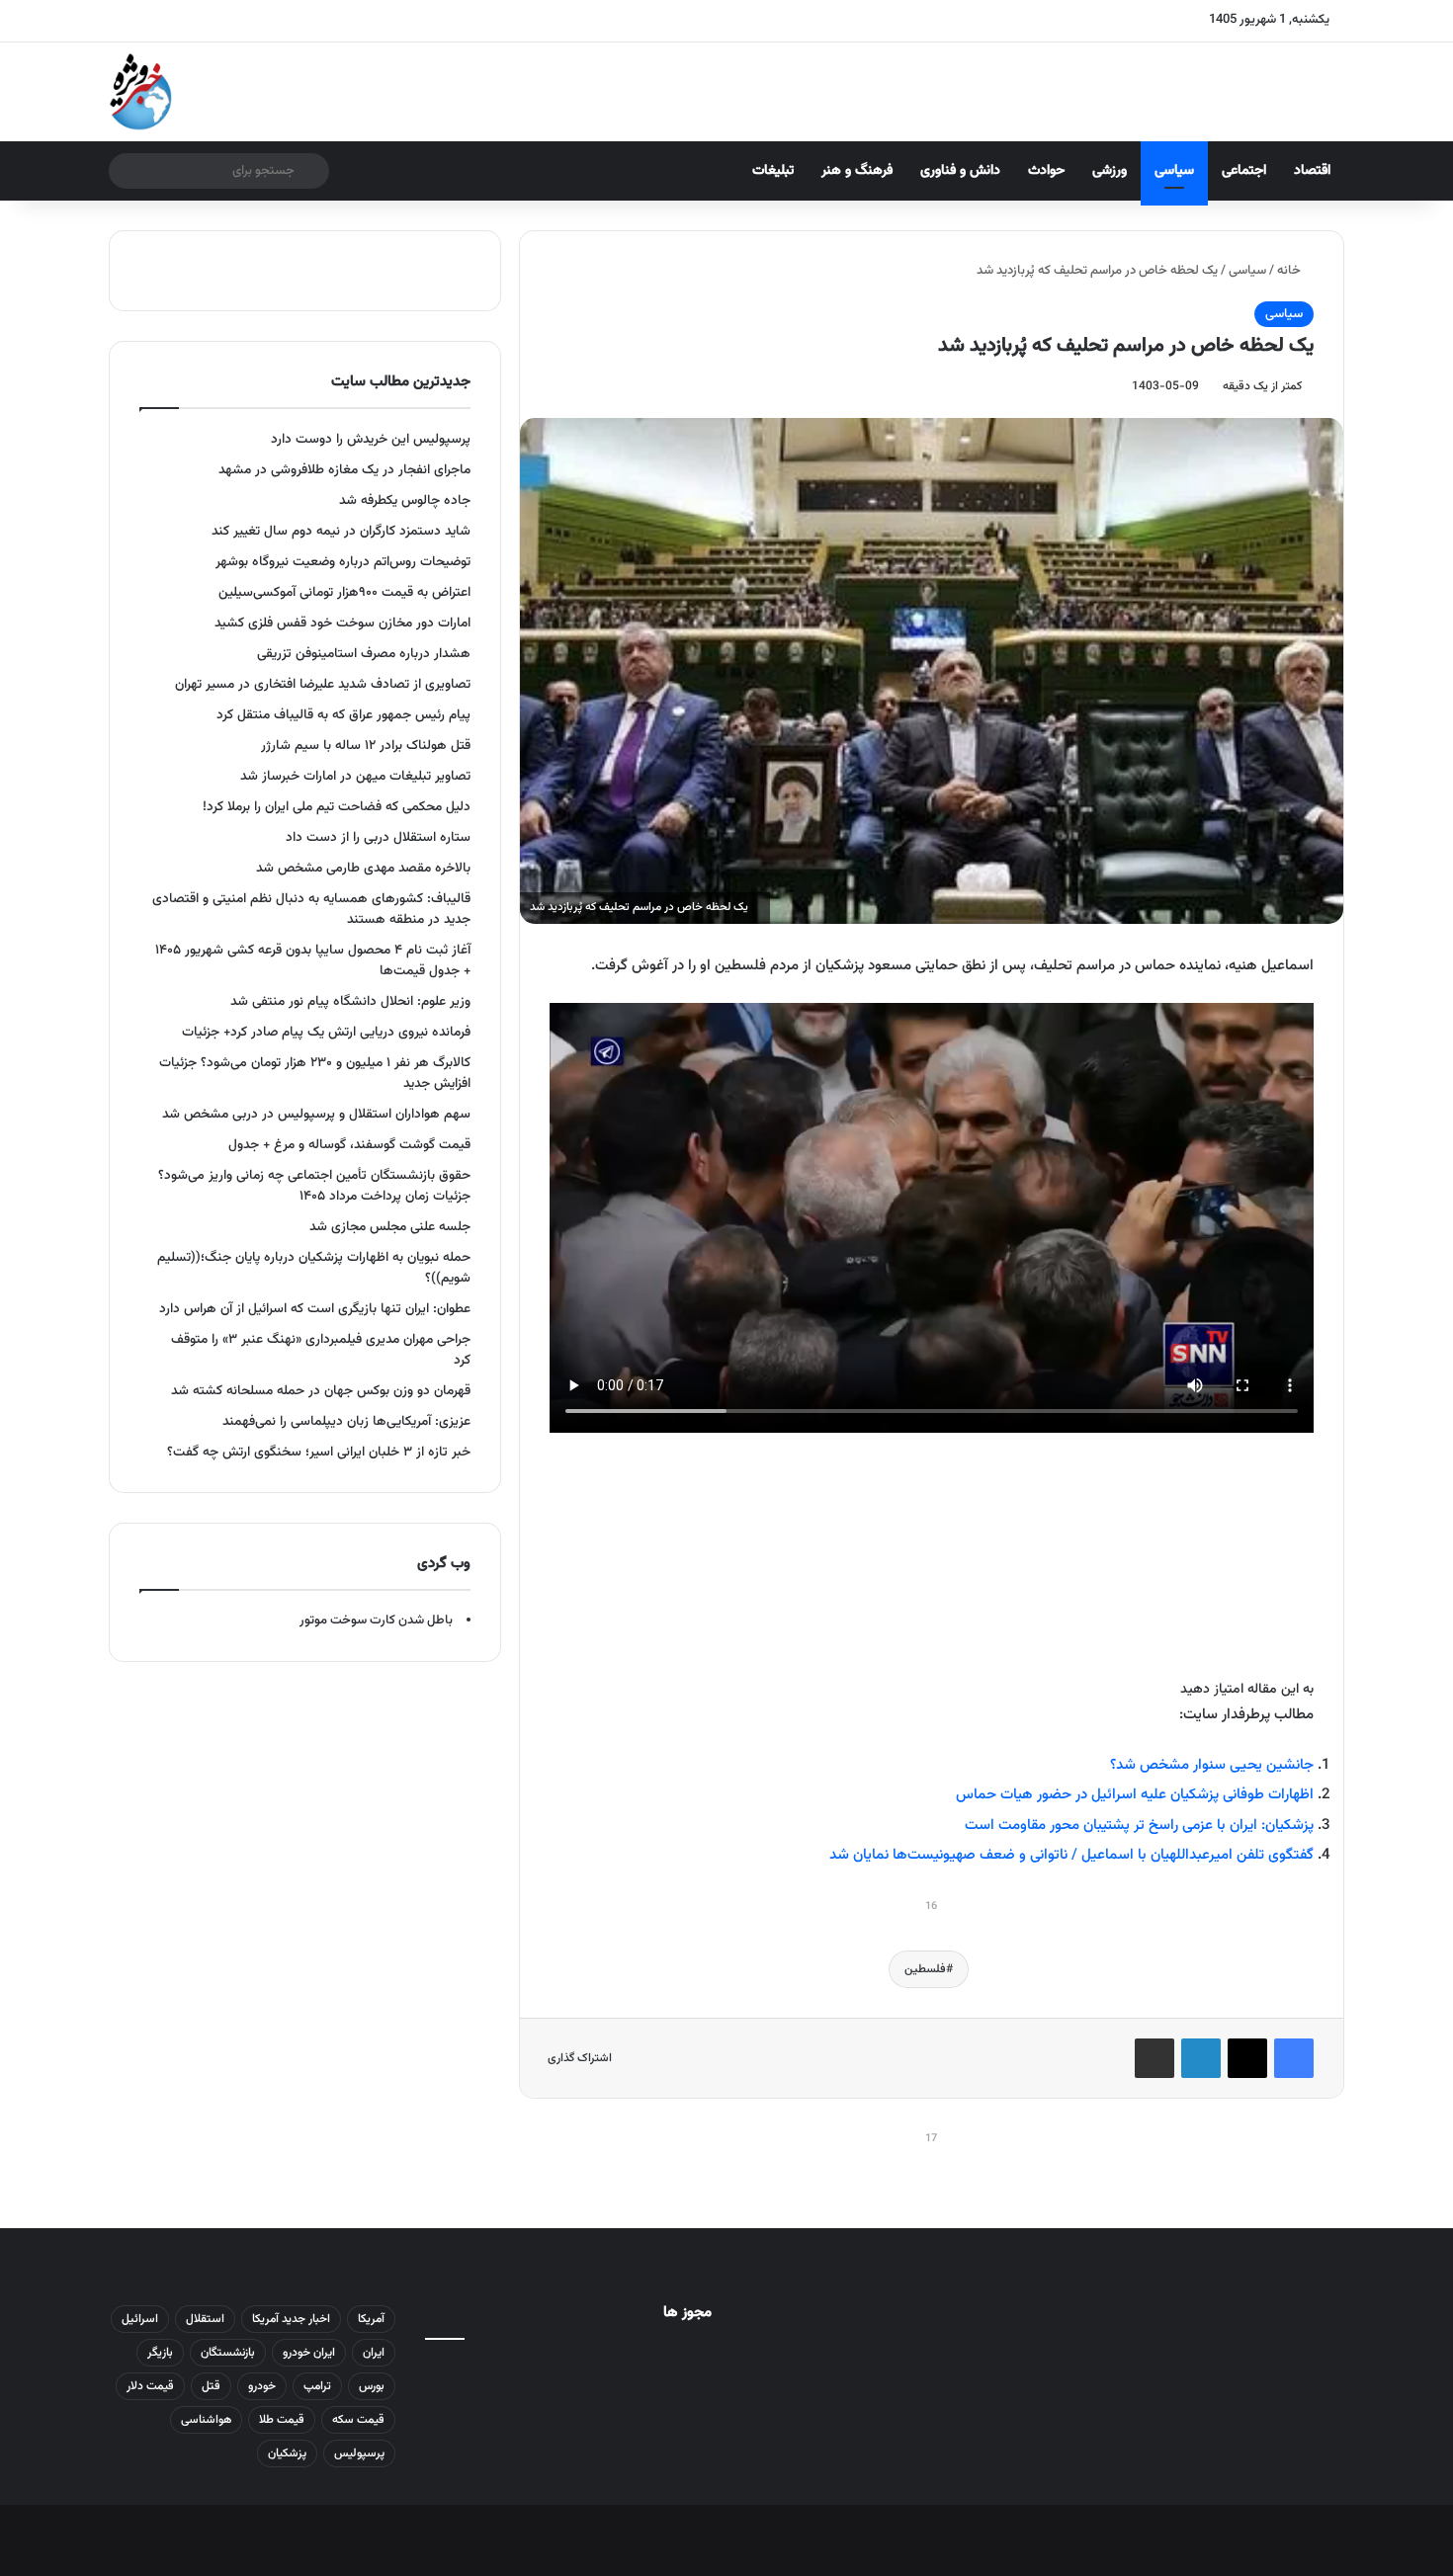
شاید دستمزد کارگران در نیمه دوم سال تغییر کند (341, 531)
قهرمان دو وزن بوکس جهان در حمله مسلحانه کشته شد (321, 1391)
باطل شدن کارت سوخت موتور (376, 1620)
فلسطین (925, 1969)
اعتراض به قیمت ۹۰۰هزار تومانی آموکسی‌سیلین (344, 592)
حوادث (1046, 171)
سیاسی (1174, 171)
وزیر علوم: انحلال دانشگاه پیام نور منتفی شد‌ (350, 1001)
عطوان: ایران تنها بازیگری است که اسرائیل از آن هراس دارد (315, 1309)
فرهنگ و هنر (857, 171)
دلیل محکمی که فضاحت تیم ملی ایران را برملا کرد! (337, 807)
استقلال (205, 2319)
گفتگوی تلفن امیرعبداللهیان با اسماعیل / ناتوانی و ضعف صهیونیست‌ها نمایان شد (1071, 1855)
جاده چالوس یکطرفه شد (405, 500)
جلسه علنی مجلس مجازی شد (390, 1227)
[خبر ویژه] (141, 92)
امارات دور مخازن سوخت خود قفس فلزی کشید (342, 623)
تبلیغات (773, 171)
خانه (1290, 271)
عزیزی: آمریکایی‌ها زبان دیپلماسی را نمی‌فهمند (346, 1421)
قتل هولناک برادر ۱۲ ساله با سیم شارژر (366, 746)
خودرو (262, 2386)
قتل (211, 2386)
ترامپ (317, 2386)
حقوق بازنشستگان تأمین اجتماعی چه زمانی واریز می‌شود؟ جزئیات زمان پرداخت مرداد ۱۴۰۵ (314, 1186)
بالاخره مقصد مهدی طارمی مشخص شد (363, 868)
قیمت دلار (150, 2386)
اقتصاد (1312, 171)
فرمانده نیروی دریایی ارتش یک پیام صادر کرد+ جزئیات (326, 1032)
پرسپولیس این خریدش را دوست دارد (371, 439)
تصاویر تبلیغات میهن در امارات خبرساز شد (355, 776)
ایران (374, 2353)
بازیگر (160, 2353)
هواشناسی (206, 2420)
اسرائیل (140, 2319)
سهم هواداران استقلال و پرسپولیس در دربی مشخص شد (316, 1114)
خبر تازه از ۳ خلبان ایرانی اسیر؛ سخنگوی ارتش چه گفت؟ (319, 1452)
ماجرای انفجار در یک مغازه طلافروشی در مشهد (344, 470)
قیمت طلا (282, 2420)
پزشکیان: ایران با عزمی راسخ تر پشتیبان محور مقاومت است (1139, 1826)
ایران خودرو (309, 2353)
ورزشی (1110, 171)
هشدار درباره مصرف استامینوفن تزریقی (364, 654)
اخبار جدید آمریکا (291, 2319)
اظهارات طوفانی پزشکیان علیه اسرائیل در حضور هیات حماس (1135, 1795)
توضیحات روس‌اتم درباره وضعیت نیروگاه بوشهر (343, 562)
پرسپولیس (359, 2453)
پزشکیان (287, 2453)
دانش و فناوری (960, 171)
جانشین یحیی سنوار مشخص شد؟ (1212, 1765)
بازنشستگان (228, 2353)
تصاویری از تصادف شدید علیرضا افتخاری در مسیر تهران (323, 684)
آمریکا (371, 2319)
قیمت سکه (358, 2420)
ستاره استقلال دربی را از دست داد (378, 837)
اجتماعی (1244, 171)
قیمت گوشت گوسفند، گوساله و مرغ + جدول (349, 1145)
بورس (372, 2386)
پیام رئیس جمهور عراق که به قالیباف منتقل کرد (343, 715)
